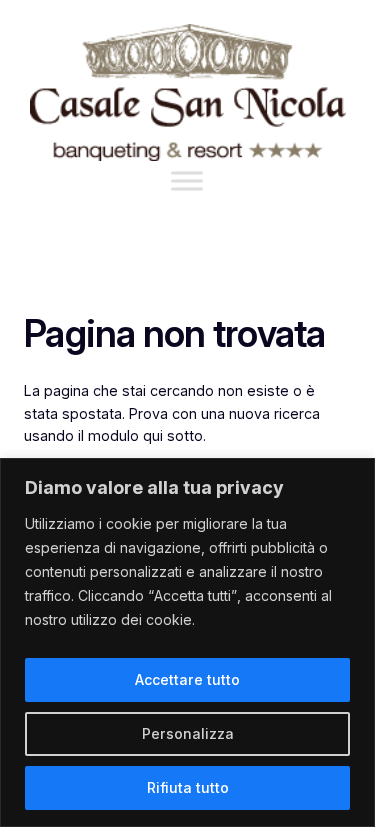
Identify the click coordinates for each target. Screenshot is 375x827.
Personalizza (188, 733)
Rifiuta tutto (188, 787)
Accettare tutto (187, 679)
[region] (187, 642)
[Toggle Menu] (187, 180)
